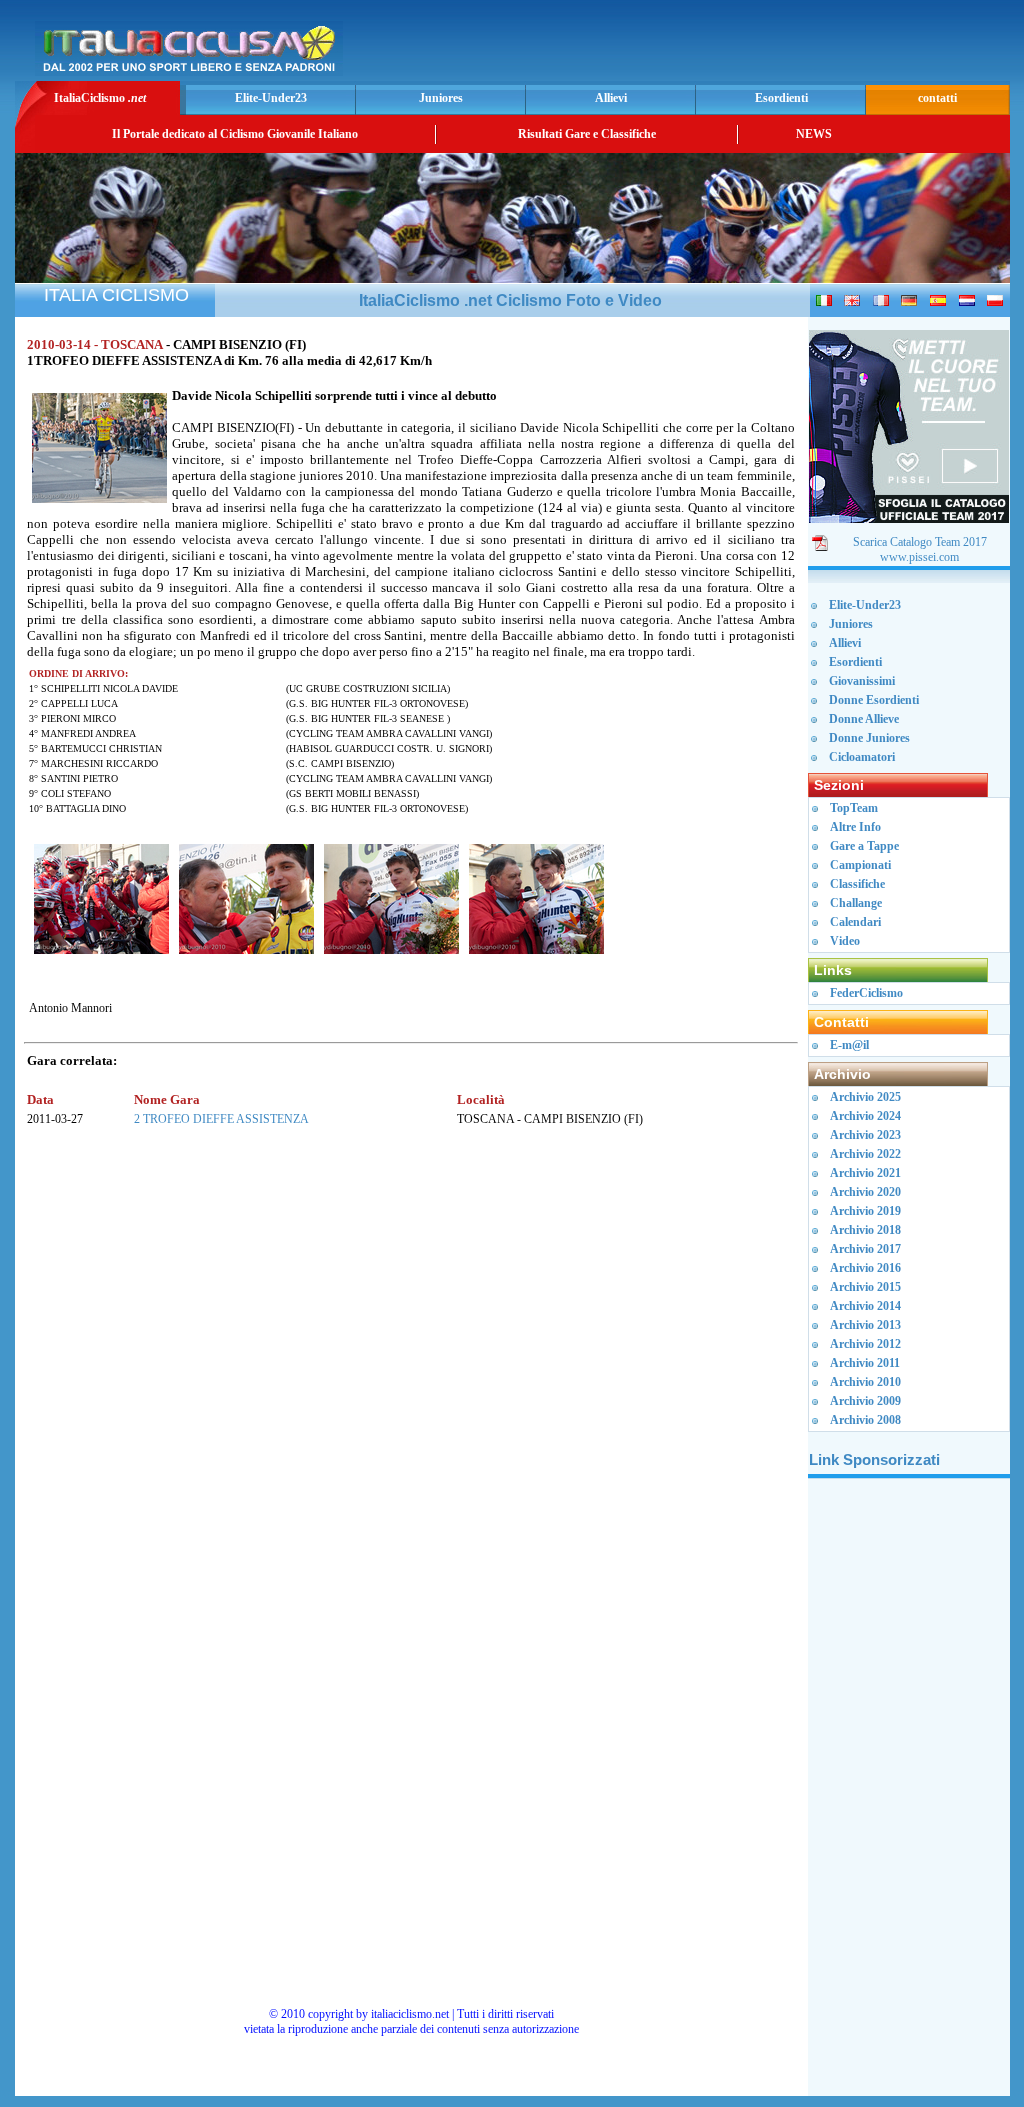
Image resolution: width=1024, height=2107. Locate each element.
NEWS (814, 134)
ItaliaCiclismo (100, 98)
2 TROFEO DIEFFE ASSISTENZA (221, 1119)
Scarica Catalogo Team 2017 (920, 542)
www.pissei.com (919, 557)
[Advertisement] (771, 46)
